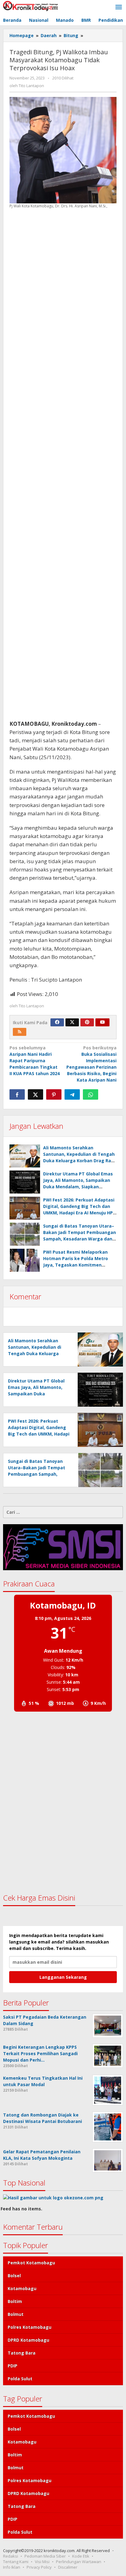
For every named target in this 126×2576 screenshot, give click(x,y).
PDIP (13, 2366)
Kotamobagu (22, 2288)
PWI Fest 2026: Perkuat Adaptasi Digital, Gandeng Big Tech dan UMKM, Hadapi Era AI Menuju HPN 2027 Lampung (39, 1434)
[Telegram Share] (72, 1094)
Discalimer (68, 2567)
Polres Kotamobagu (30, 2327)
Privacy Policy (39, 2567)
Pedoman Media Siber (45, 2556)
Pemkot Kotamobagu (31, 2263)
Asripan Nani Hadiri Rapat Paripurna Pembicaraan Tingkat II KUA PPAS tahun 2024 (35, 1061)
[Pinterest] (87, 1022)
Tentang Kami (16, 2562)
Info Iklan (12, 2567)
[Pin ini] (54, 1094)
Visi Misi (42, 2562)
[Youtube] (102, 1022)
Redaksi (11, 2556)
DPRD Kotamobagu (28, 2340)
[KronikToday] (31, 5)
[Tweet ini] (35, 1094)
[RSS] (20, 1032)
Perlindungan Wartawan (79, 2562)
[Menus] (119, 7)
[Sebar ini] (17, 1094)
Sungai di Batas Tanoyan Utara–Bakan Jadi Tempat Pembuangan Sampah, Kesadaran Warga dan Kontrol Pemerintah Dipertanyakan (80, 1239)
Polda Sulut (20, 2379)
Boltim (15, 2301)
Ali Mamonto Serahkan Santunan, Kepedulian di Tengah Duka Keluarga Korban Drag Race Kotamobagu (35, 1353)
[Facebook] (57, 1022)
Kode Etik (81, 2556)
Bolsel (14, 2276)
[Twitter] (72, 1022)
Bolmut (16, 2314)
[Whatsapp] (91, 1094)
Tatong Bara (22, 2353)
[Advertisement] (63, 464)
